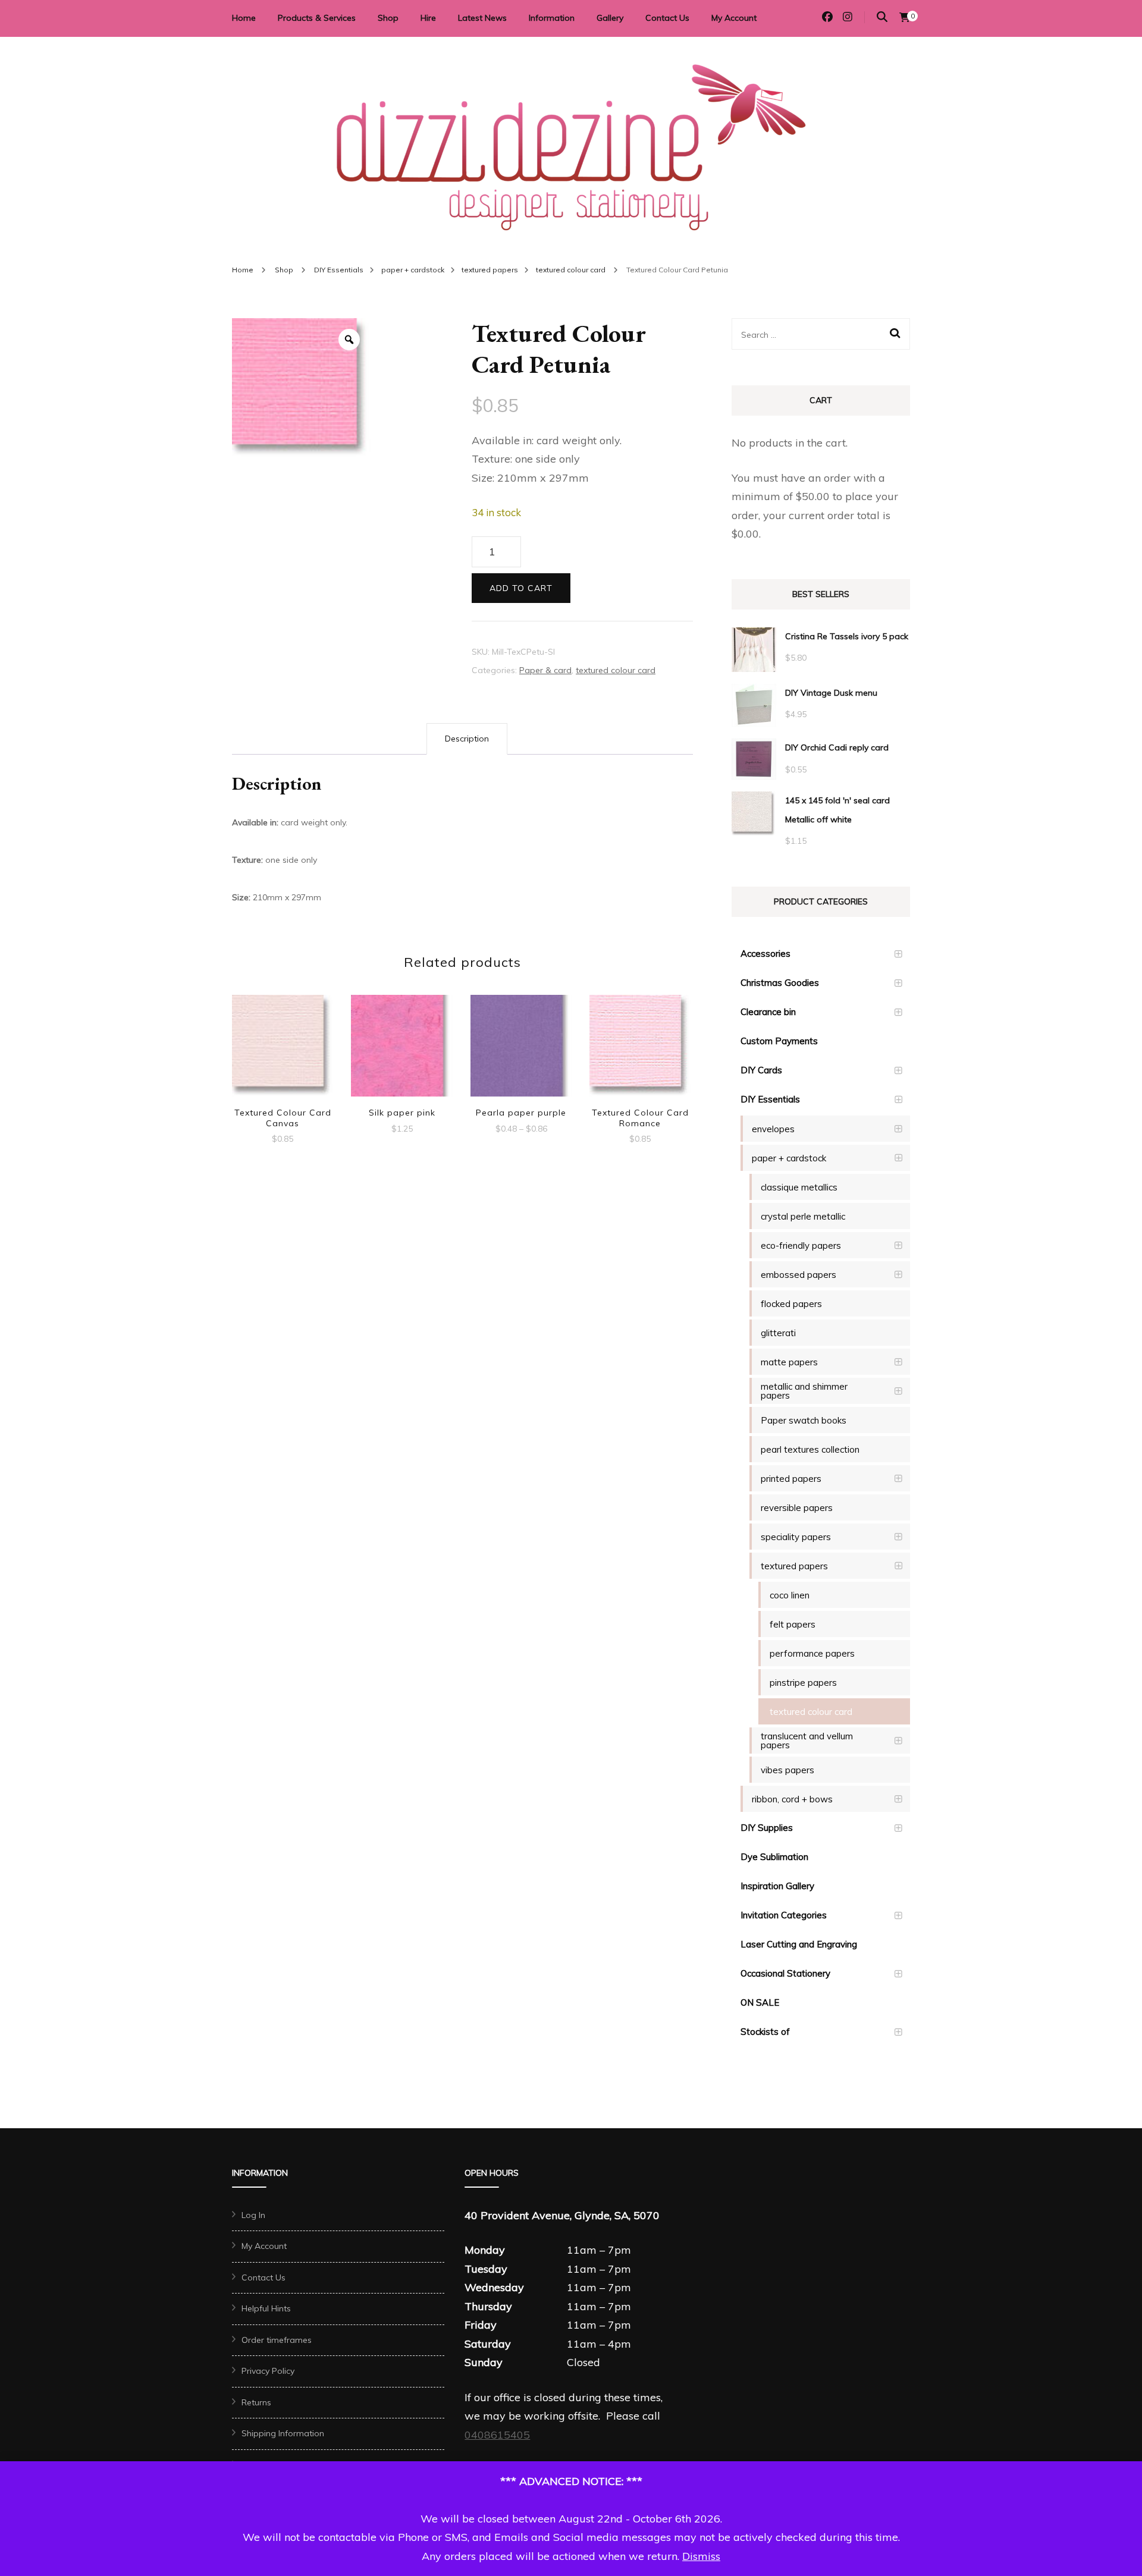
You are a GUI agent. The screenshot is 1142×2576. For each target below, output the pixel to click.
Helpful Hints (266, 2308)
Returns (256, 2402)
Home (244, 18)
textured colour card (616, 670)
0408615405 (497, 2435)
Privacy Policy (268, 2371)
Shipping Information (283, 2433)
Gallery (610, 18)
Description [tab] (467, 739)
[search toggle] (882, 17)
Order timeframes (277, 2340)
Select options (521, 1042)
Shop (388, 18)
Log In (253, 2215)
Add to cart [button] (283, 1047)
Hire (428, 18)
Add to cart (521, 588)
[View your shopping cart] (905, 17)
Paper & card (545, 670)
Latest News (482, 18)
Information (552, 18)
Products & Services (317, 18)
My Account (734, 18)
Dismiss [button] (701, 2556)
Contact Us (667, 18)
